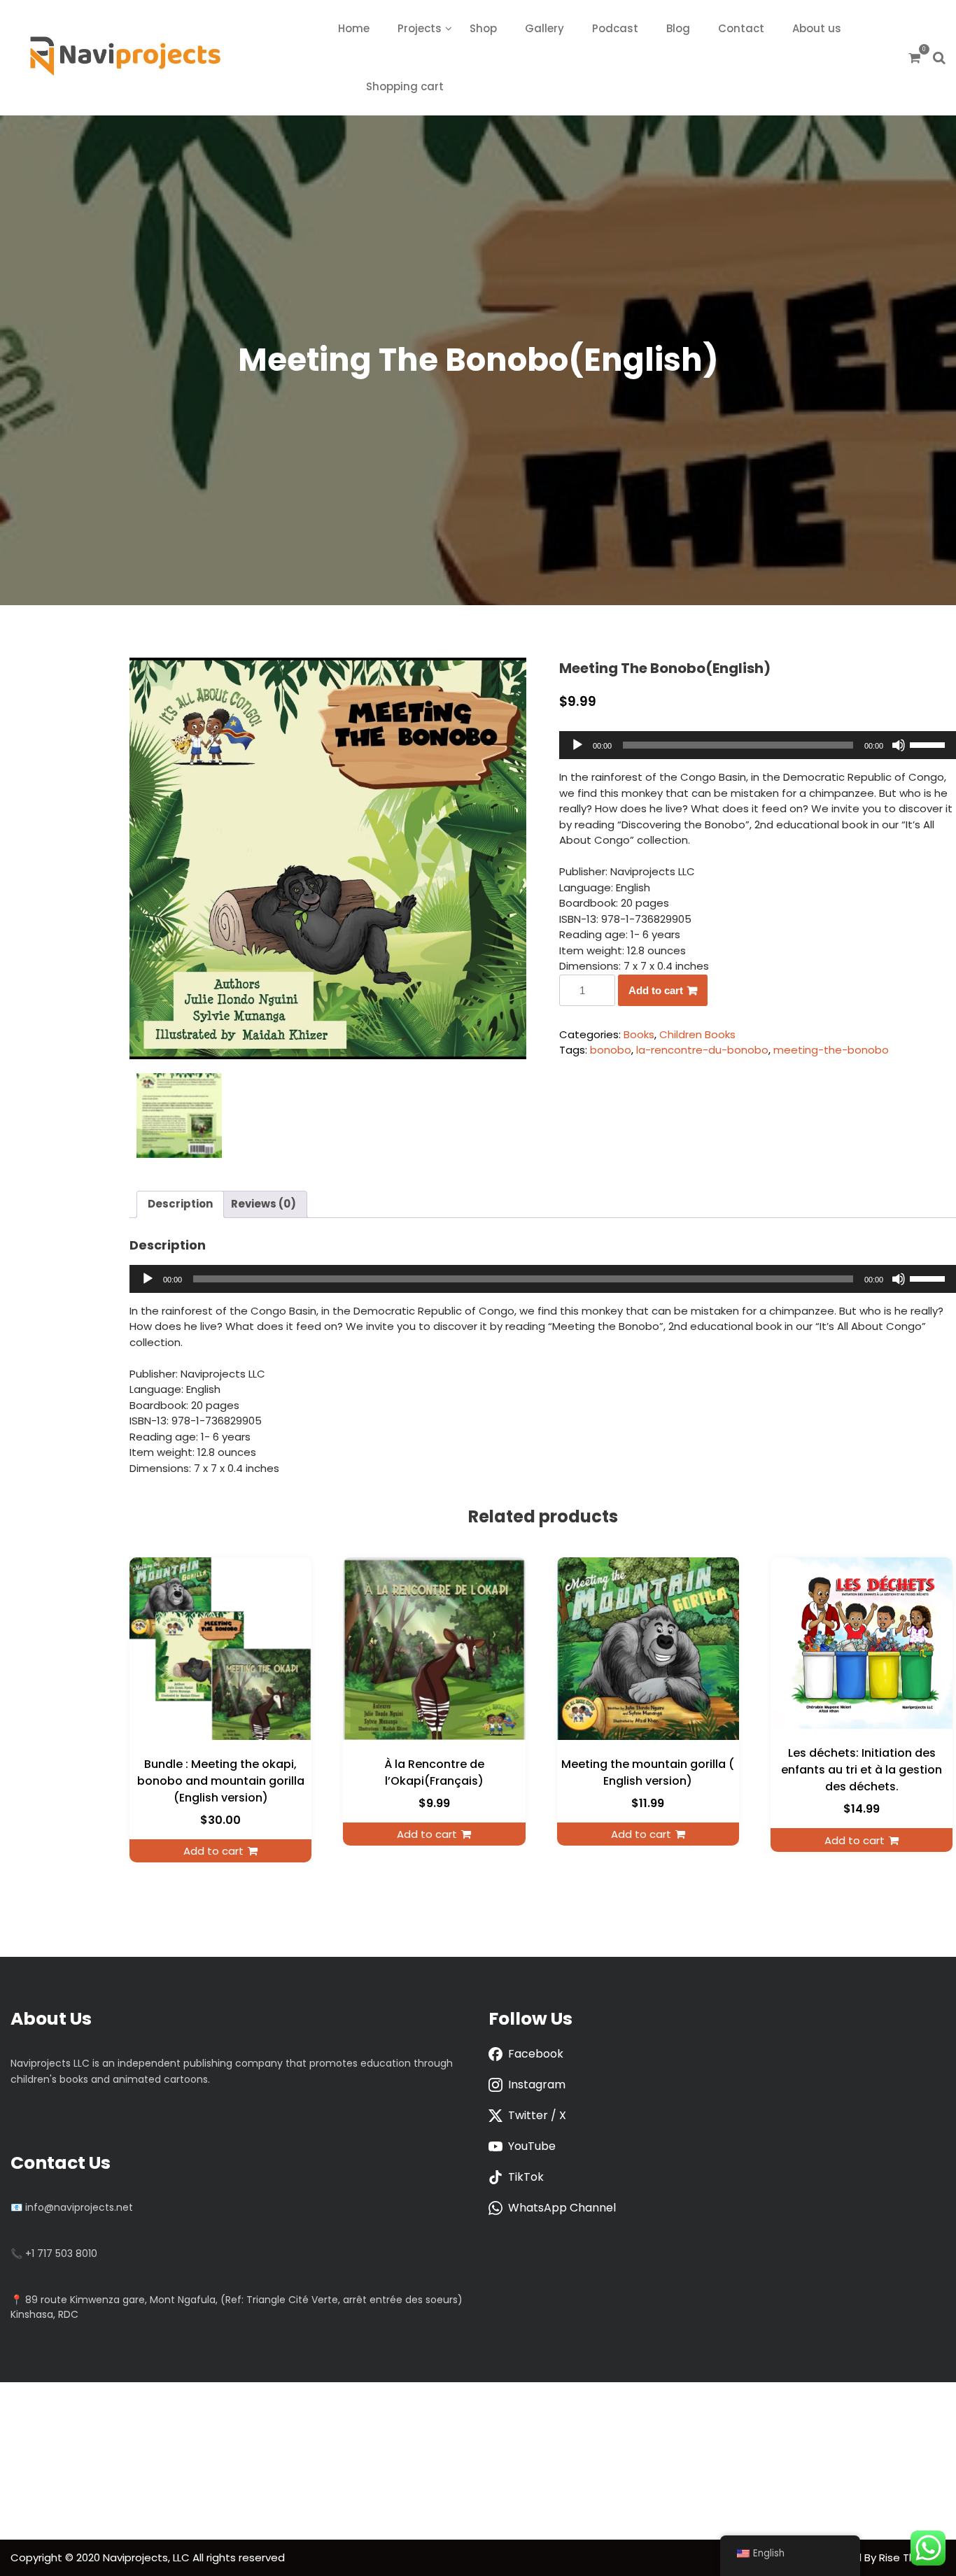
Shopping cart (405, 86)
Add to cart (656, 990)
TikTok (526, 2177)
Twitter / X (537, 2115)
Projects (420, 28)
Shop (483, 28)
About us (817, 28)
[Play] (577, 745)
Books (639, 1034)
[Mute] (899, 745)
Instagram (537, 2085)
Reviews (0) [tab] (263, 1204)
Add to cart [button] (213, 1851)
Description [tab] (180, 1204)
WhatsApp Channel (562, 2208)
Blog (678, 28)
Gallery (544, 28)
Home (354, 28)
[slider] (929, 744)
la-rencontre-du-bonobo (702, 1050)
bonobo (611, 1050)
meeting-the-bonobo (831, 1050)
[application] (758, 745)
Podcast (615, 28)
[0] (914, 58)
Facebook (536, 2054)
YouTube (532, 2146)
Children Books (697, 1034)
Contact (741, 28)
